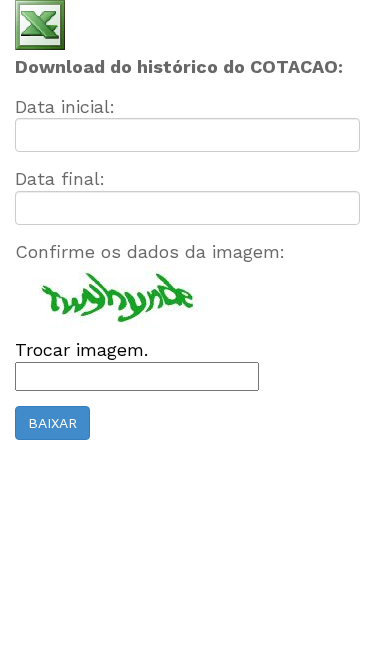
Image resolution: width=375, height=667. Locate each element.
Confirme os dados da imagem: (150, 251)
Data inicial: (65, 106)
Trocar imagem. (81, 349)
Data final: (60, 178)
